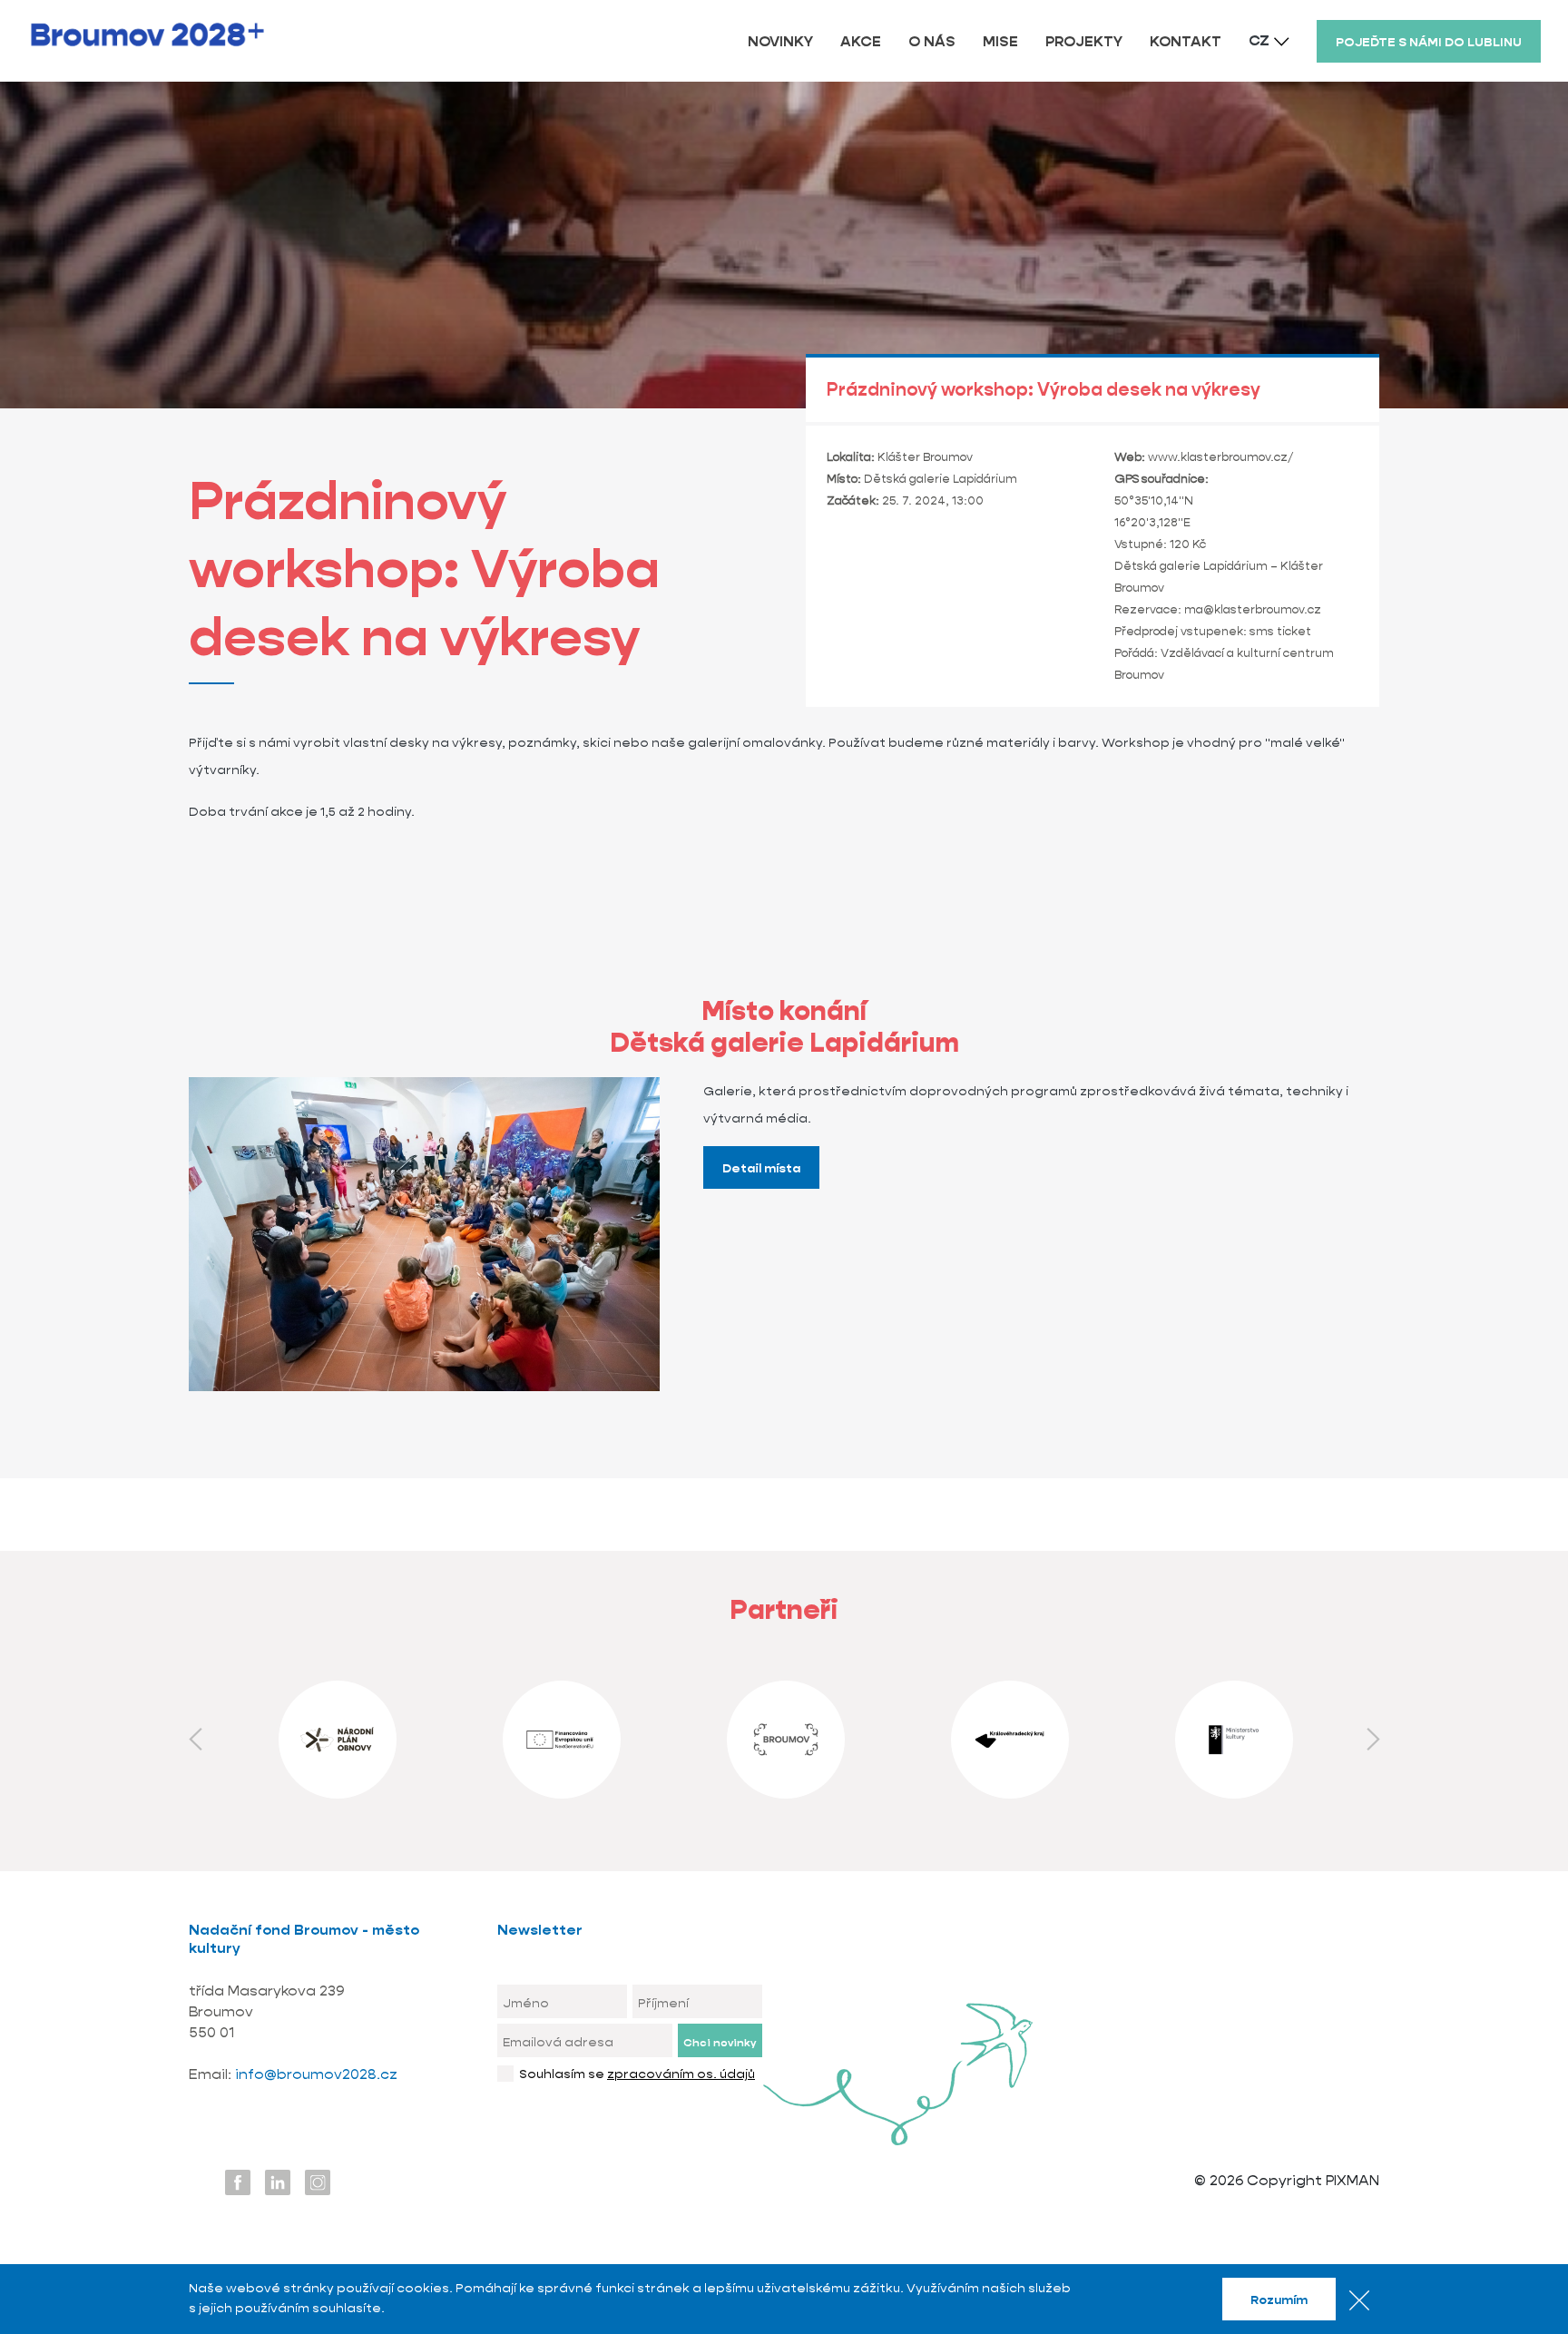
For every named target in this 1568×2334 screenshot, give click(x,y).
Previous (195, 1740)
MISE (1000, 41)
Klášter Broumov (925, 457)
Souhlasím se (637, 2074)
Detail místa (761, 1168)
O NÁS (932, 41)
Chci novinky (720, 2042)
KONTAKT (1186, 41)
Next (1373, 1740)
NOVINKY (780, 41)
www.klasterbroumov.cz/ (1220, 457)
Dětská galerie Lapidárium (941, 479)
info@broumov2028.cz (316, 2074)
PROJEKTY (1084, 41)
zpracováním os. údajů (681, 2074)
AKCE (861, 41)
